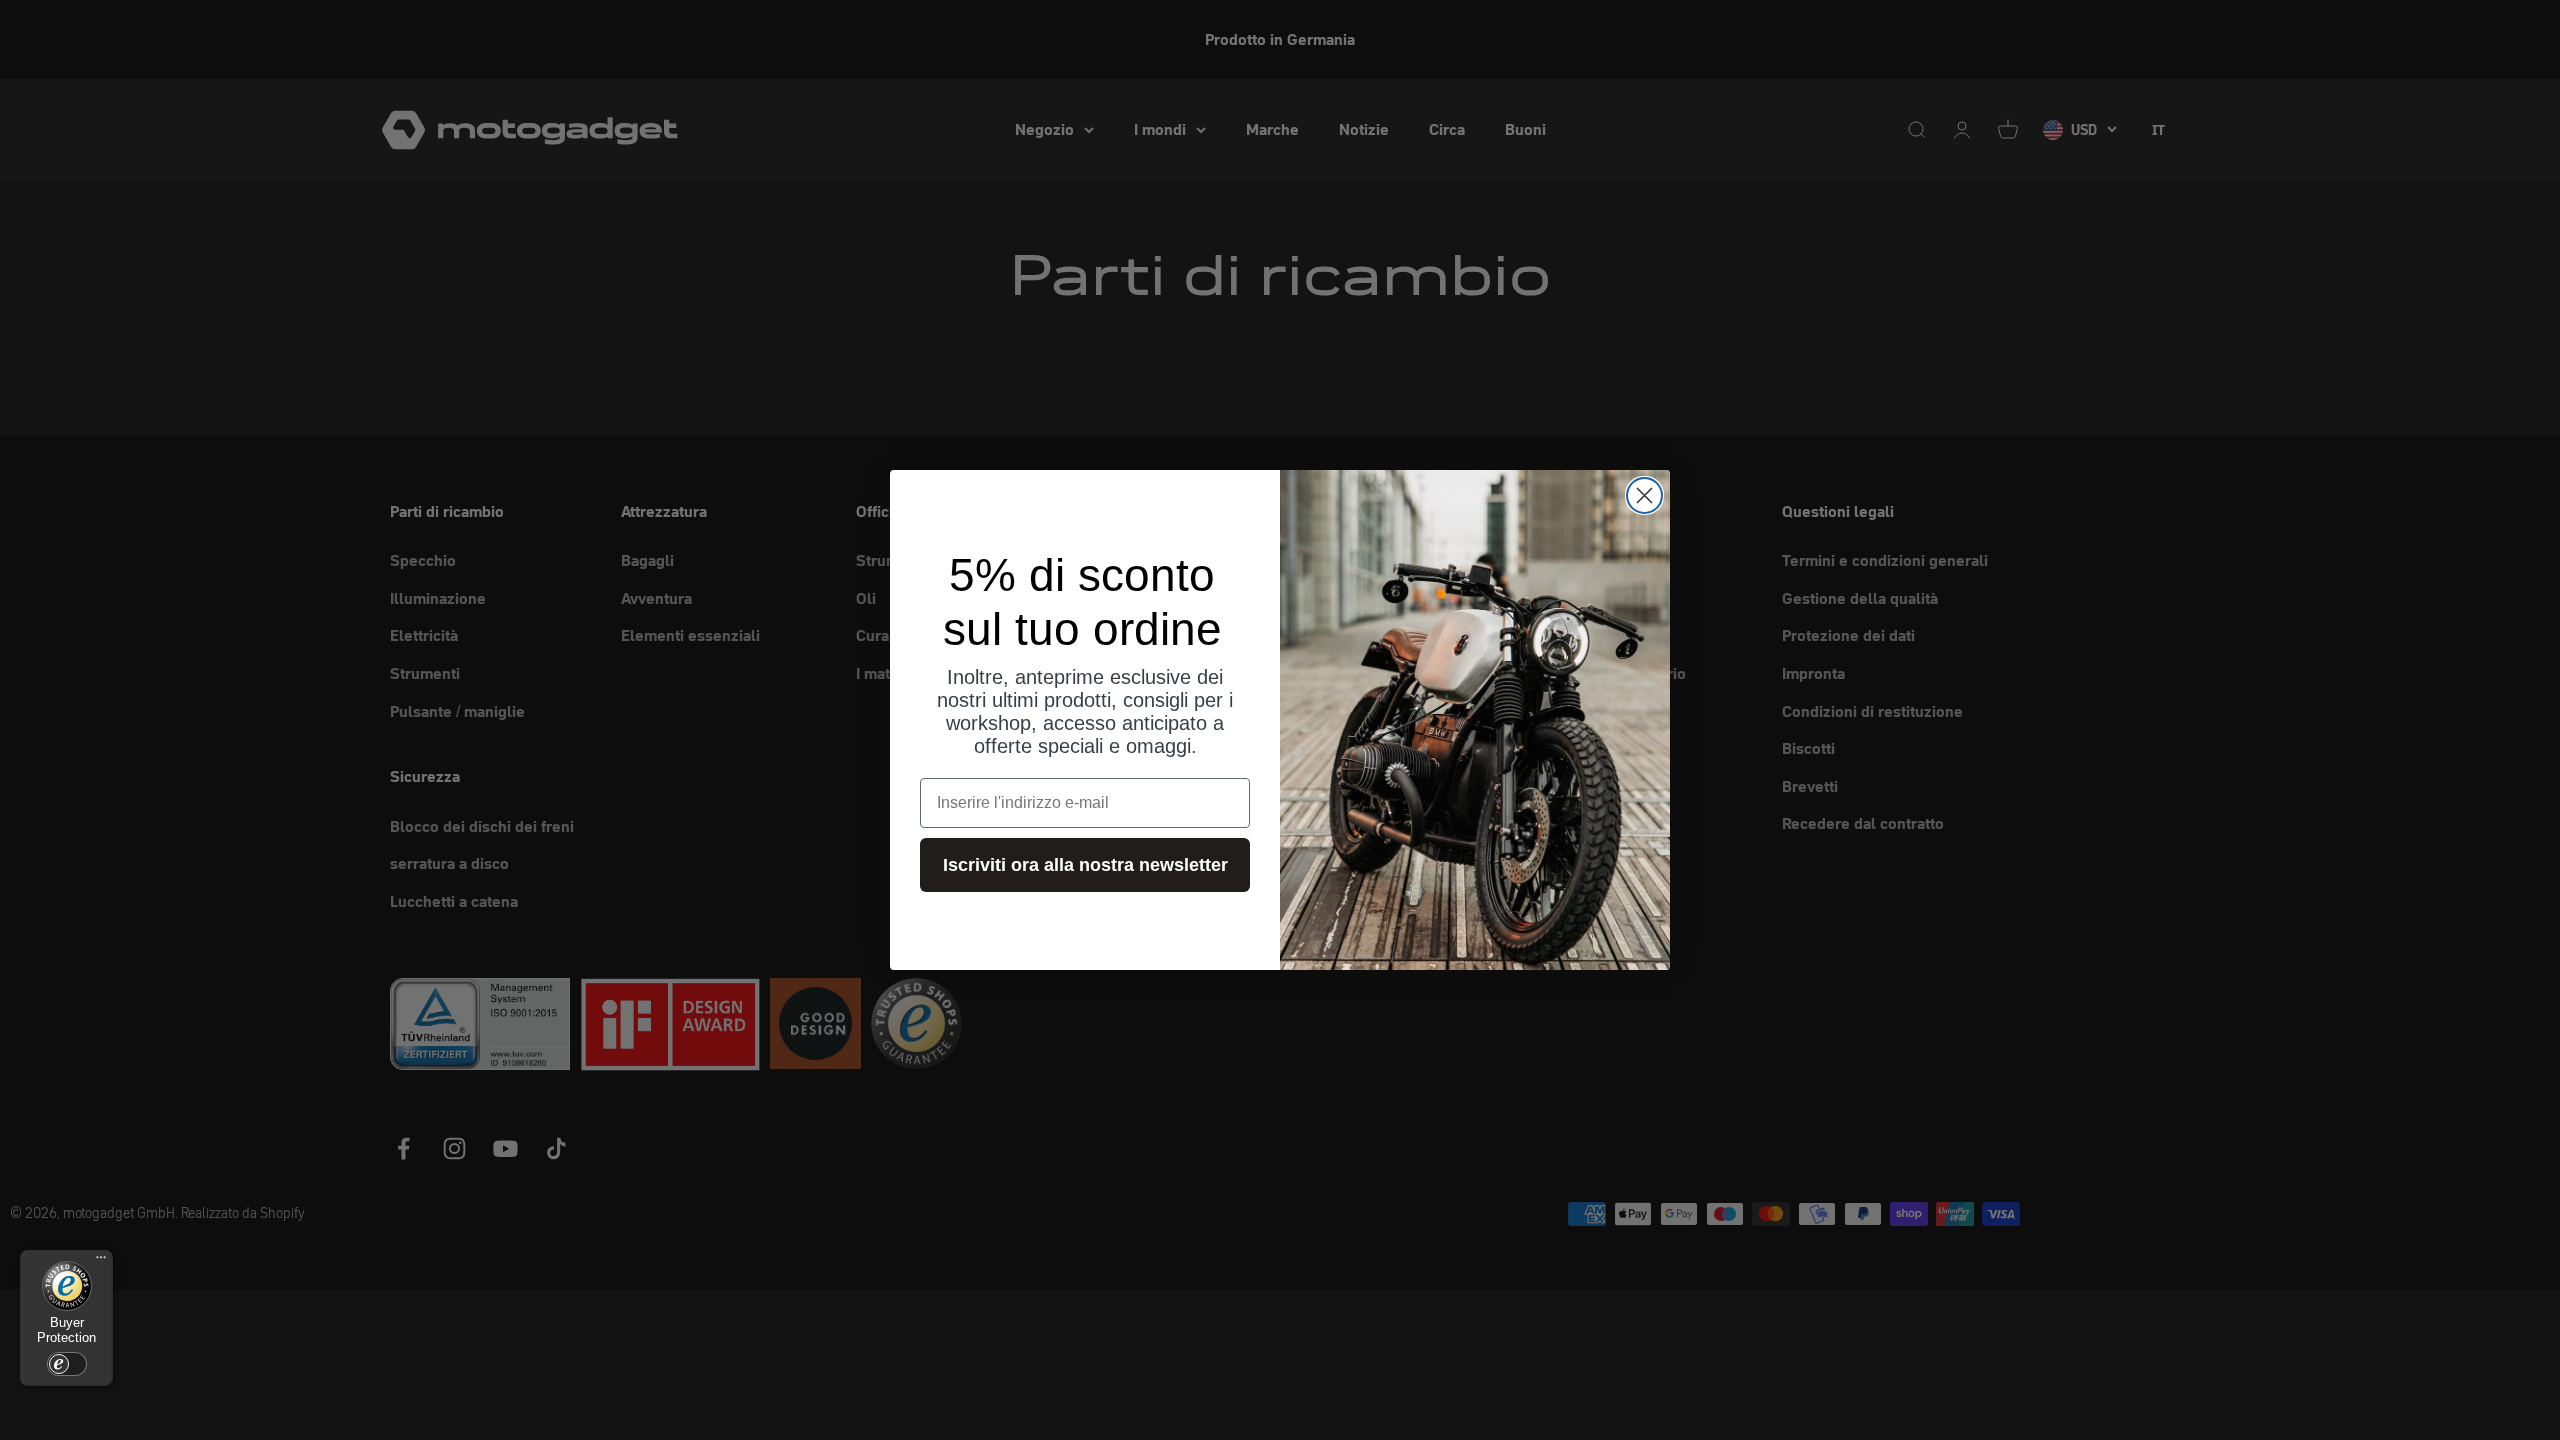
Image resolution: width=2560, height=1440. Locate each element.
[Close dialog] (1644, 495)
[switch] (67, 1364)
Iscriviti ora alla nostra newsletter (1085, 865)
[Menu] (101, 1262)
